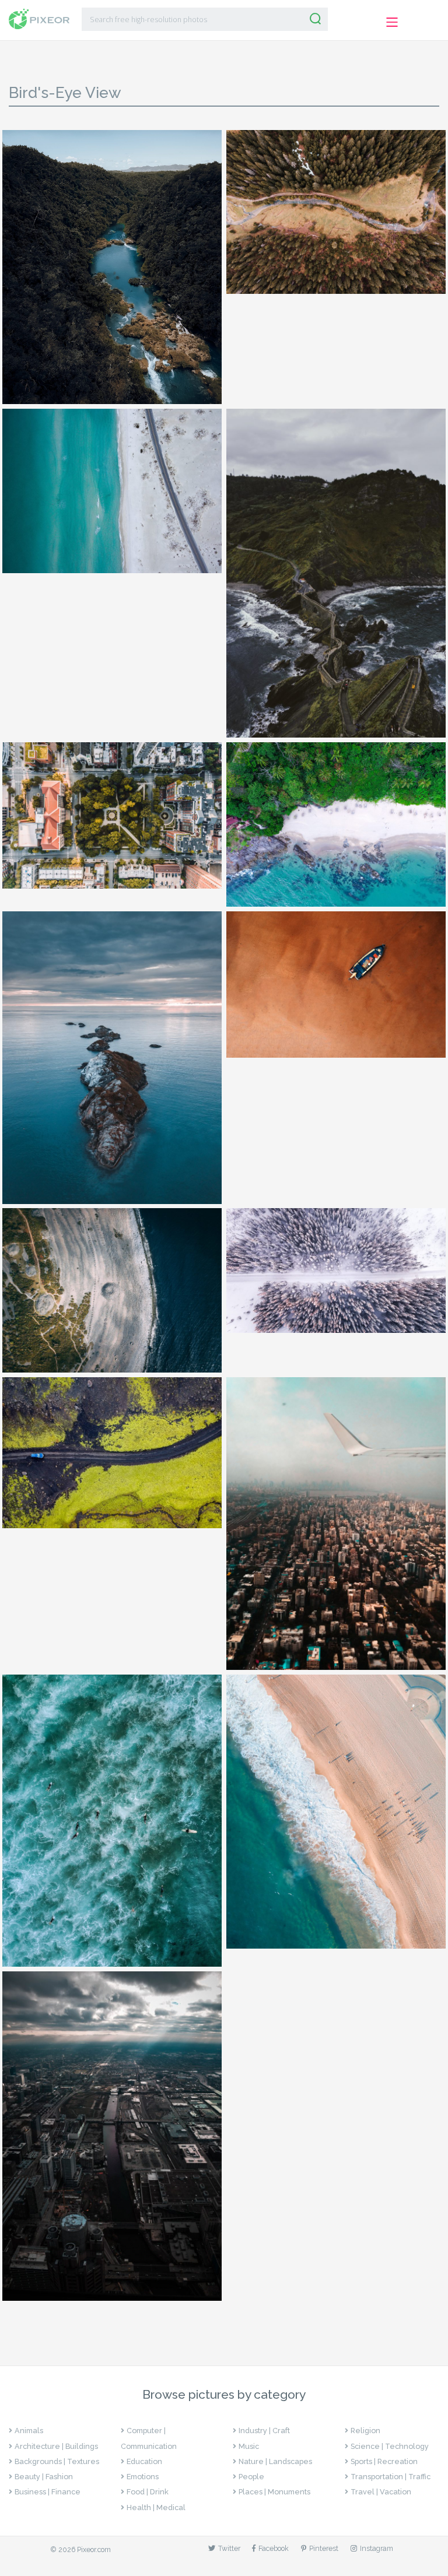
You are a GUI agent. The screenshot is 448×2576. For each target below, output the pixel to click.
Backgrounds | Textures (57, 2461)
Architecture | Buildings (56, 2446)
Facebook (274, 2548)
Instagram (377, 2548)
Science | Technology (390, 2446)
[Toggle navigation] (392, 22)
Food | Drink (148, 2492)
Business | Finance (48, 2492)
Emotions (143, 2477)
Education (144, 2461)
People (251, 2477)
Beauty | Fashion (44, 2477)
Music (249, 2446)
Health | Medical (156, 2507)
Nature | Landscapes (275, 2461)
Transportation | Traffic (391, 2477)
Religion (365, 2431)
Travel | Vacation (381, 2492)
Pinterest (324, 2548)
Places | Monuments (274, 2492)
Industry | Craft (264, 2431)
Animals (29, 2431)
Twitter (229, 2548)
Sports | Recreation (384, 2461)
